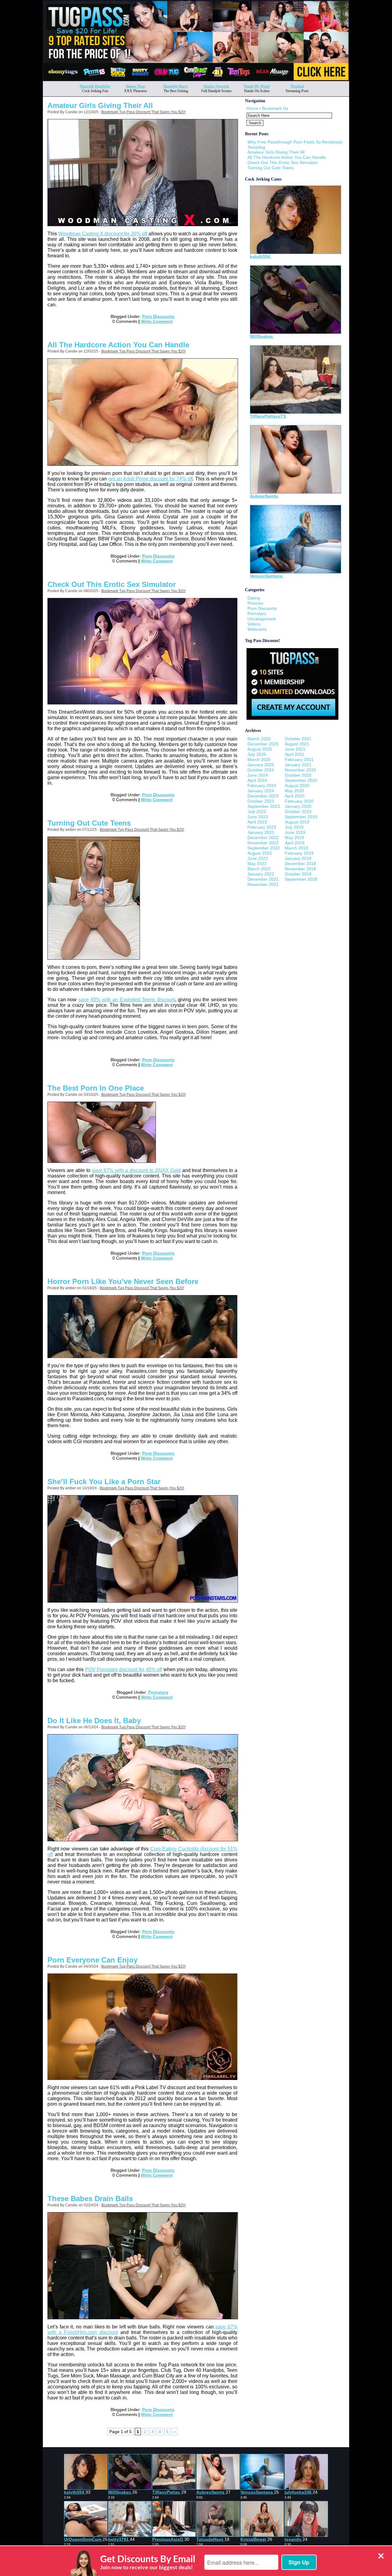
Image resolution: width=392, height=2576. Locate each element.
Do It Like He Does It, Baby (94, 1721)
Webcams (257, 629)
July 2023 (257, 812)
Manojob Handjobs (95, 86)
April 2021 (295, 754)
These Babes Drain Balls (90, 2199)
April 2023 (257, 822)
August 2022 (260, 853)
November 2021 (263, 884)
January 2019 (298, 858)
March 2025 (259, 760)
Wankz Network (216, 86)
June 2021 (295, 749)
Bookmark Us (275, 108)
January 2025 (261, 765)
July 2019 (294, 827)
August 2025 (260, 749)
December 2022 (263, 838)
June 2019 (295, 832)
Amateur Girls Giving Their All (100, 105)
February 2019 (299, 853)
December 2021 (263, 879)
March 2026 (259, 739)
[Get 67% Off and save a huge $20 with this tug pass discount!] (196, 79)
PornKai (297, 86)
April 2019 (295, 843)
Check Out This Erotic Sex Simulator (112, 584)
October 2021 (298, 739)
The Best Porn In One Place (96, 1088)
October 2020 (298, 775)
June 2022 (258, 858)
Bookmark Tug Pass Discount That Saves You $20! (143, 112)
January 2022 (261, 874)
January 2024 (261, 791)
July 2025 (257, 754)
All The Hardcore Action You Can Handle (118, 345)
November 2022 (263, 843)
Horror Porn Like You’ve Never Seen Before (123, 1281)
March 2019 (296, 848)
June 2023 (258, 817)
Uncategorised (262, 619)
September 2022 (264, 848)
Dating (254, 598)
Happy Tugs (136, 86)
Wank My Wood (257, 86)
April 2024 (257, 780)
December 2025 (263, 744)
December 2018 (300, 864)
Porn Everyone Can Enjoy (92, 1960)
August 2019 (297, 822)
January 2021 (298, 765)
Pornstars (158, 1692)
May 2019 (294, 838)
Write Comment (157, 321)
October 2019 (298, 812)
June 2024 (258, 775)
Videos (254, 624)
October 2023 (261, 801)
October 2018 (298, 874)
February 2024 (262, 786)
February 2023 (262, 827)
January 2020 (298, 806)
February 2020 (299, 801)
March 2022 (259, 869)
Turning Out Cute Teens (89, 823)
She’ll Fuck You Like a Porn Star (104, 1482)
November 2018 (300, 869)
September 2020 (301, 780)
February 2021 (299, 760)
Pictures (255, 603)
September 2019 (301, 817)
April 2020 (295, 796)
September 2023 (264, 806)
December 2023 (263, 796)
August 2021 (297, 744)
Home (252, 108)
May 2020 (294, 791)
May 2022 (257, 864)
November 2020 (300, 770)
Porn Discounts (158, 316)
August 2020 (297, 786)
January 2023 (261, 832)
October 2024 (261, 770)
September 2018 (301, 879)
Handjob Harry (176, 86)
